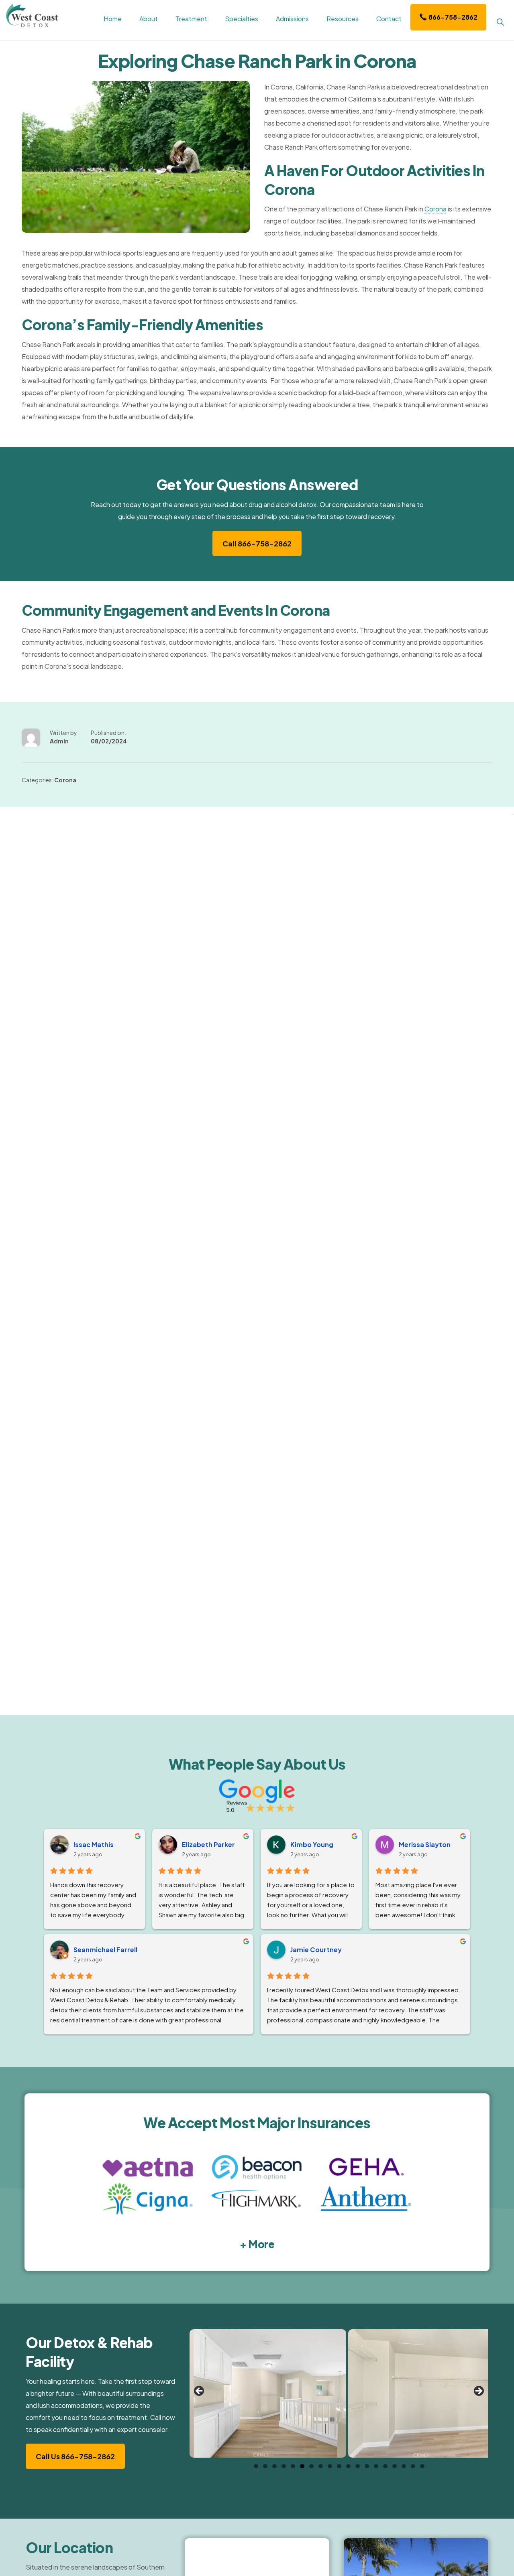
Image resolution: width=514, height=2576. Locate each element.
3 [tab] (274, 2466)
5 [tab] (293, 2466)
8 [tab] (321, 2466)
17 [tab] (404, 2466)
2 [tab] (265, 2466)
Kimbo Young (312, 1844)
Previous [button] (200, 2391)
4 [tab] (284, 2466)
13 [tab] (367, 2466)
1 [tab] (256, 2466)
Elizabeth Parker (208, 1844)
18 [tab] (413, 2466)
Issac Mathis (94, 1844)
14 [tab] (376, 2466)
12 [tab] (358, 2466)
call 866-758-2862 (257, 543)
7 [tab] (311, 2466)
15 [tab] (385, 2466)
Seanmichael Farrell (105, 1950)
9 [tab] (330, 2466)
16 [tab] (395, 2466)
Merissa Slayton (425, 1844)
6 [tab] (302, 2466)
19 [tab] (422, 2466)
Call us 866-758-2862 (75, 2456)
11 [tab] (348, 2466)
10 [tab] (339, 2466)
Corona (435, 209)
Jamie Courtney (316, 1950)
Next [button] (478, 2391)
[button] (500, 21)
